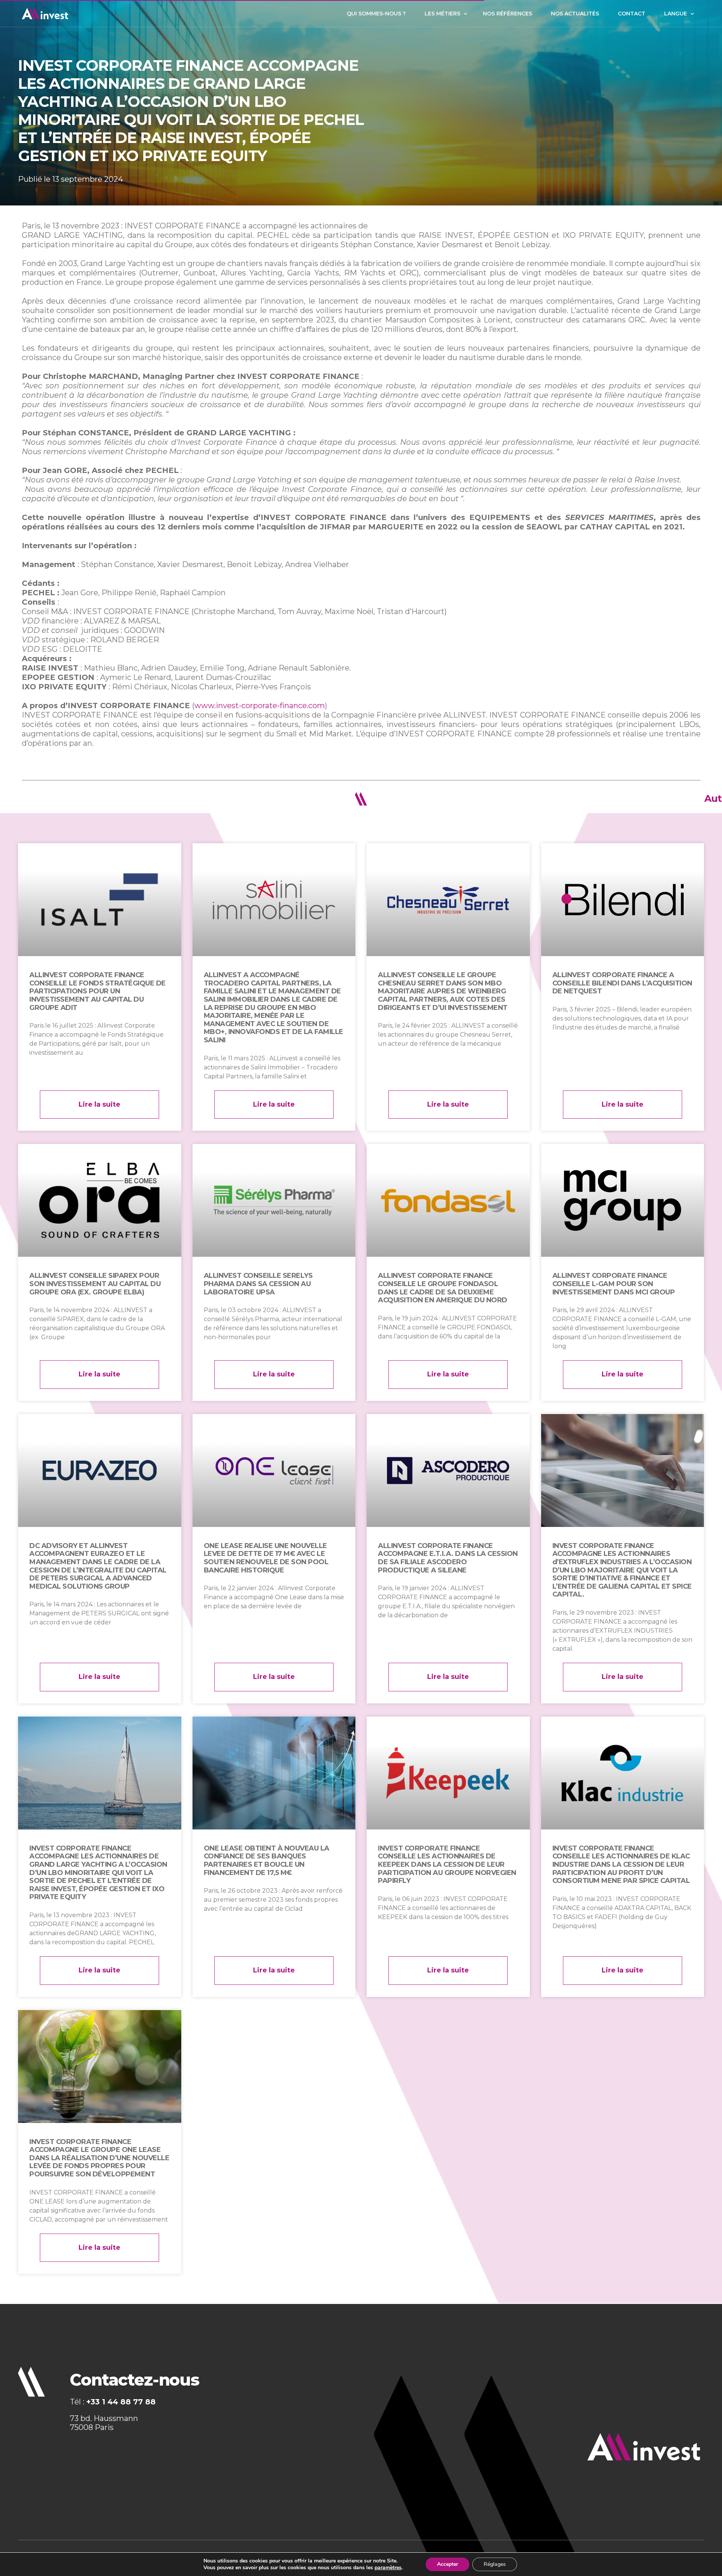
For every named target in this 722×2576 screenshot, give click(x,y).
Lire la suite (99, 1104)
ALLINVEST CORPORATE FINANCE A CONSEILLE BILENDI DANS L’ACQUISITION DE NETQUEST (623, 983)
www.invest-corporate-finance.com (260, 706)
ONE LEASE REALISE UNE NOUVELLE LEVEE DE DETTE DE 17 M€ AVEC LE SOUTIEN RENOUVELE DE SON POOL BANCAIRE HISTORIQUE (266, 1558)
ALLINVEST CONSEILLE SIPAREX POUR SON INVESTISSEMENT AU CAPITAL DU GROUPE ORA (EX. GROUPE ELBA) (95, 1284)
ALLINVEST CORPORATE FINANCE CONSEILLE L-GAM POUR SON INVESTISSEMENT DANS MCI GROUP (614, 1284)
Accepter (447, 2564)
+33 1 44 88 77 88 (121, 2402)
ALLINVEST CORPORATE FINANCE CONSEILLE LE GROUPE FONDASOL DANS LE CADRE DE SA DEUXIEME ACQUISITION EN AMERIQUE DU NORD (443, 1288)
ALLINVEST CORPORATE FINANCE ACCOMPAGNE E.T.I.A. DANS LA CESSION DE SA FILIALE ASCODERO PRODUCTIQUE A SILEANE (448, 1558)
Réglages (495, 2564)
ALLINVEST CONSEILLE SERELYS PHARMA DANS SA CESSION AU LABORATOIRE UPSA (258, 1284)
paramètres (388, 2568)
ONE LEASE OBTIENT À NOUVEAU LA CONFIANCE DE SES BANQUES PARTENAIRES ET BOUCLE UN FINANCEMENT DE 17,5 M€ (267, 1861)
